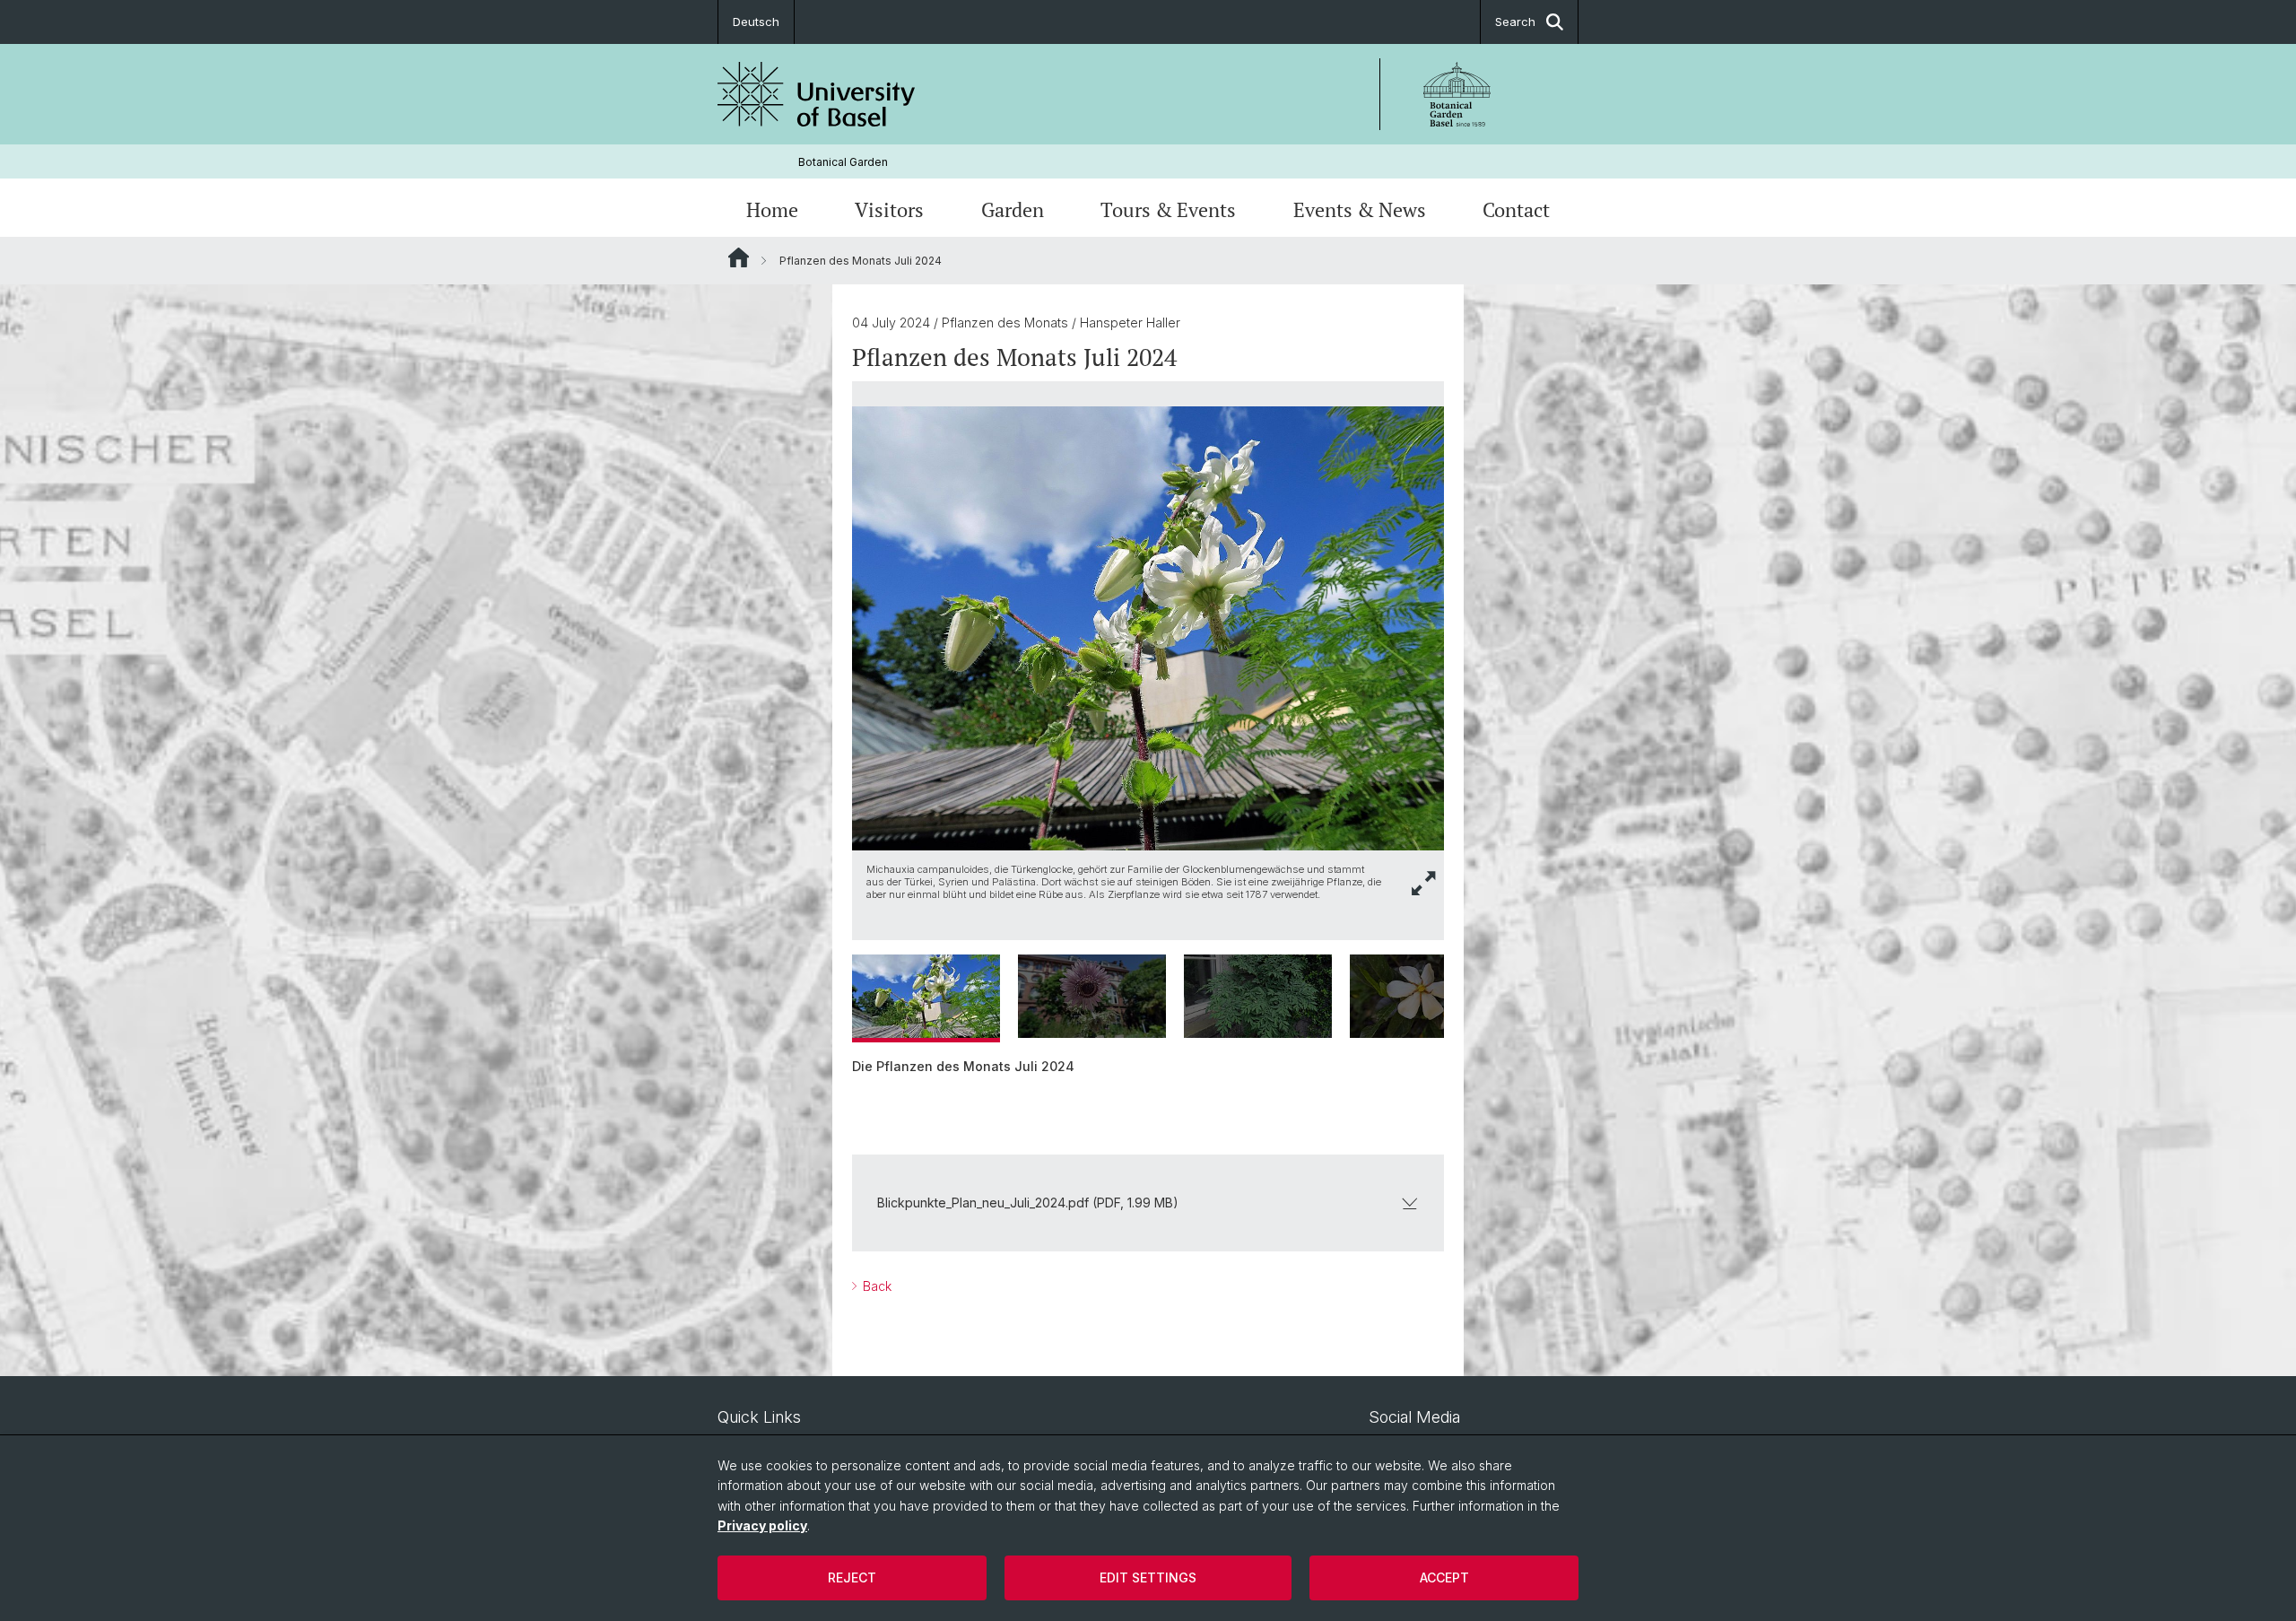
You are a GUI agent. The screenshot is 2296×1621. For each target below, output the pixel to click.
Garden (1013, 209)
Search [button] (1515, 22)
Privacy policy (762, 1525)
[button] (1424, 883)
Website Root (739, 257)
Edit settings (1148, 1577)
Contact (1516, 209)
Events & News (1360, 209)
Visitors (889, 209)
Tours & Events (1168, 209)
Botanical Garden (843, 162)
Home (772, 209)
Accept (1444, 1577)
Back (875, 1286)
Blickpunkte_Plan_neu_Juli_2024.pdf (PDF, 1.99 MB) (1028, 1203)
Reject (852, 1577)
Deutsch (756, 22)
